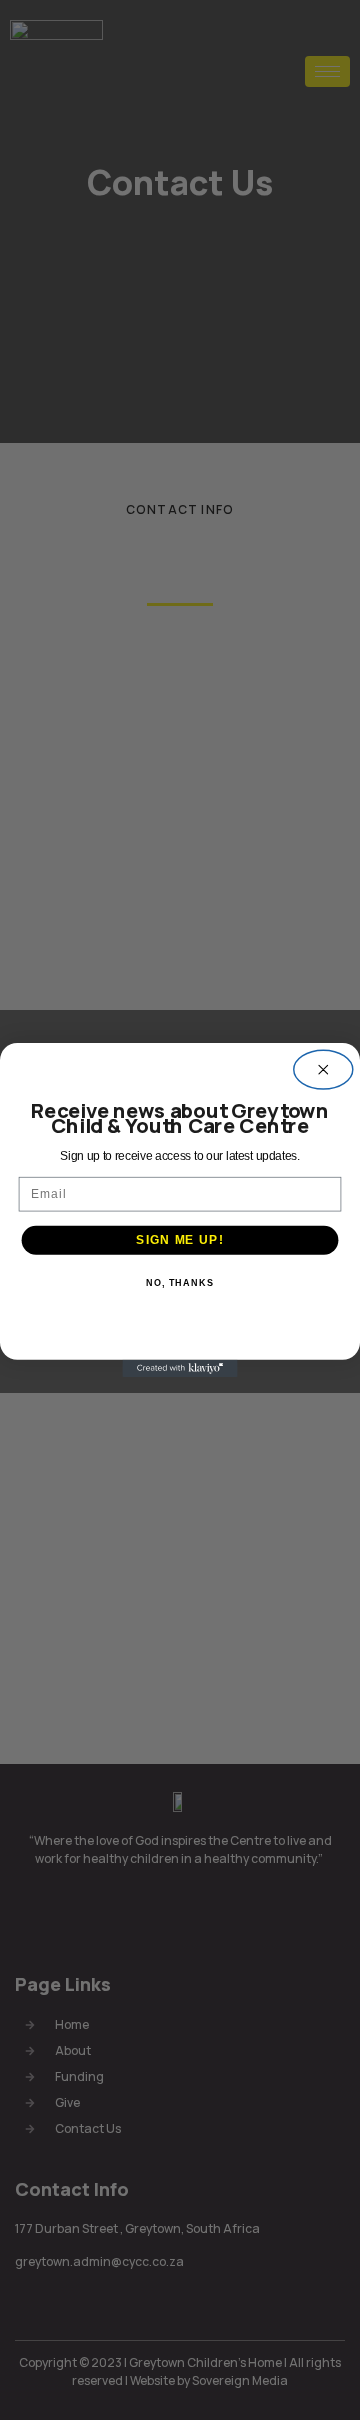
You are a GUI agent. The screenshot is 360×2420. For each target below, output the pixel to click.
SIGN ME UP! (179, 1240)
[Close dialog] (323, 1069)
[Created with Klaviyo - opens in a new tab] (179, 1368)
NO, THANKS (180, 1284)
